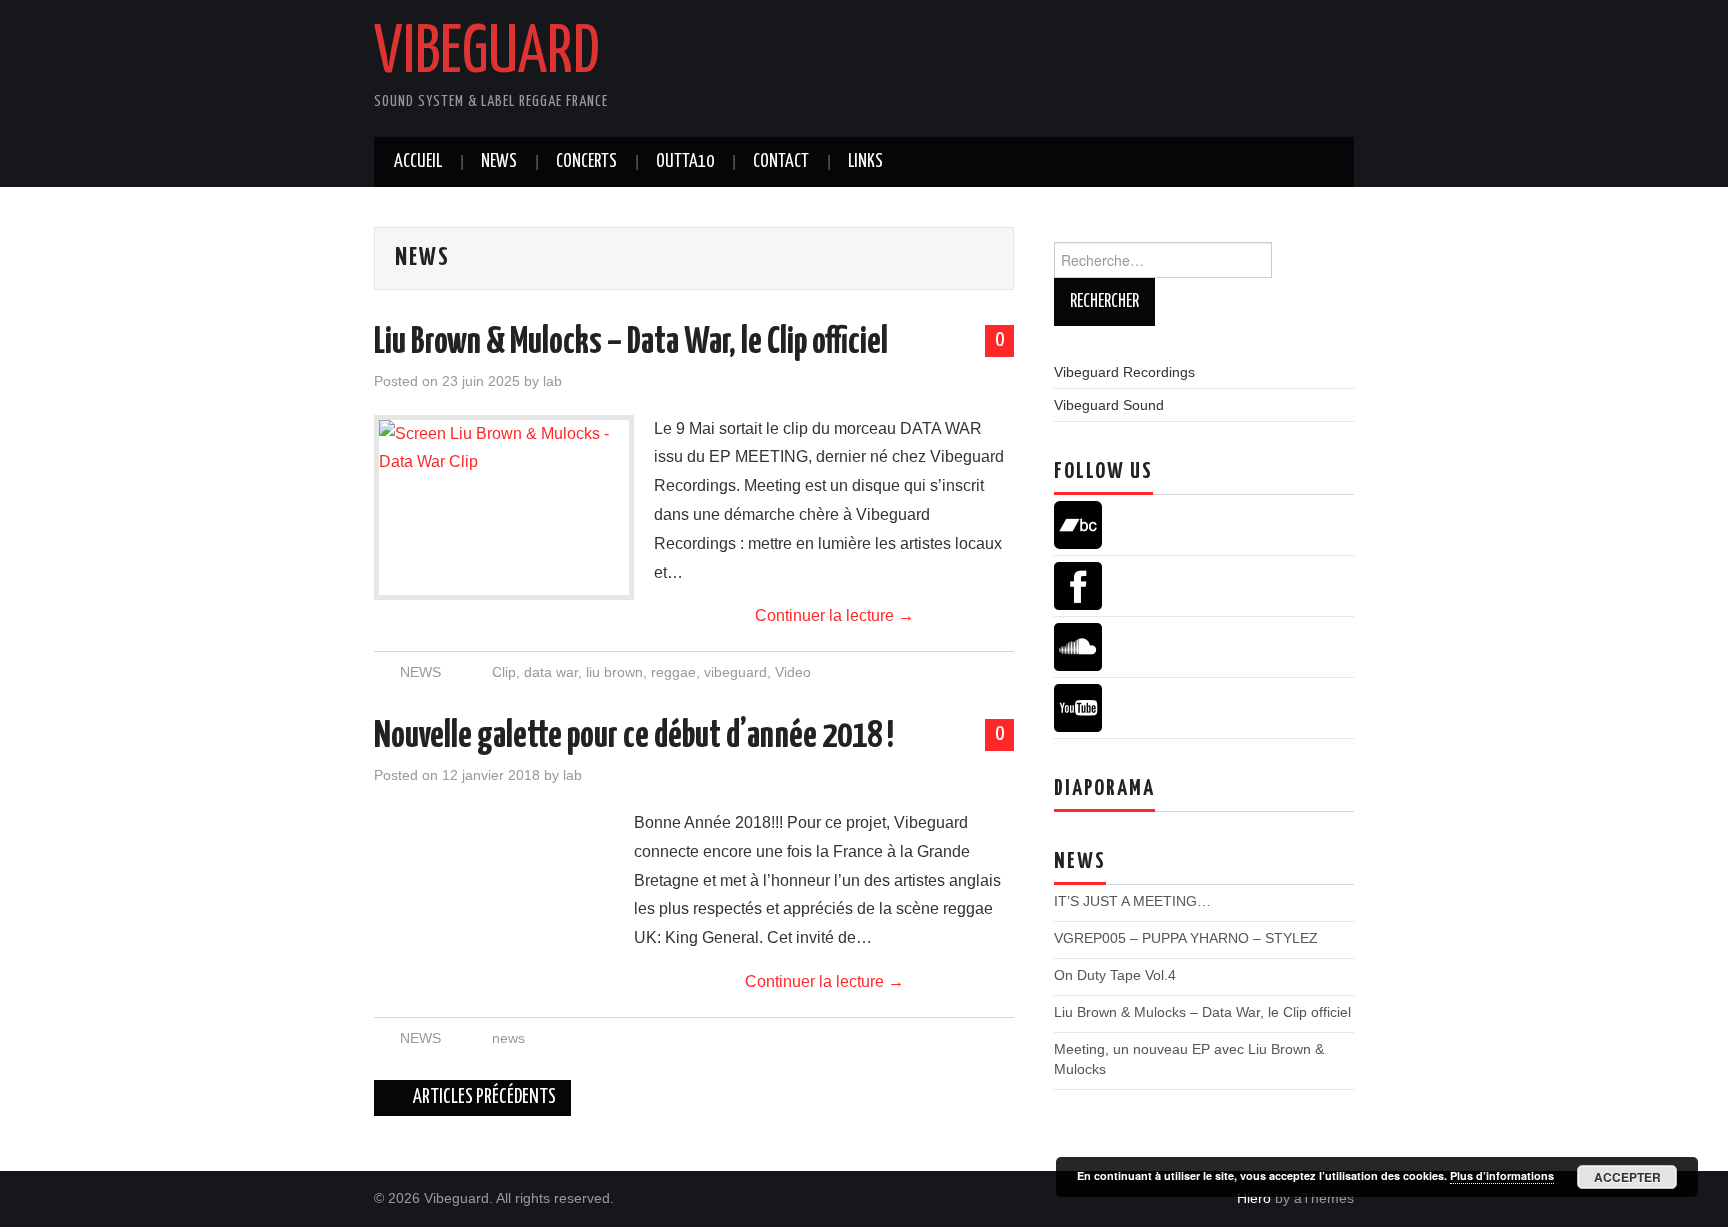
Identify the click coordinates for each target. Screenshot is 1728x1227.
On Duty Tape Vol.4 (1115, 975)
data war (551, 672)
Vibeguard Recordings (1124, 372)
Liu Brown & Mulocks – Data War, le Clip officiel (631, 343)
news (499, 162)
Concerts (586, 162)
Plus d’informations (1502, 1175)
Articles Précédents (483, 1097)
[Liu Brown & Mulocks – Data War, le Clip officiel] (504, 507)
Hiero (1254, 1198)
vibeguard (735, 672)
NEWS (420, 672)
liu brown (614, 672)
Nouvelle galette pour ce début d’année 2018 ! (634, 737)
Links (865, 162)
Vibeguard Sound (1109, 405)
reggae (673, 672)
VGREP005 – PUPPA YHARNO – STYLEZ (1186, 938)
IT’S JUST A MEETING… (1132, 901)
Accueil (418, 162)
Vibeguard (487, 54)
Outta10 (685, 162)
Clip (504, 672)
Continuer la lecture (834, 615)
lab (552, 381)
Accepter (1627, 1177)
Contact (781, 162)
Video (793, 672)
